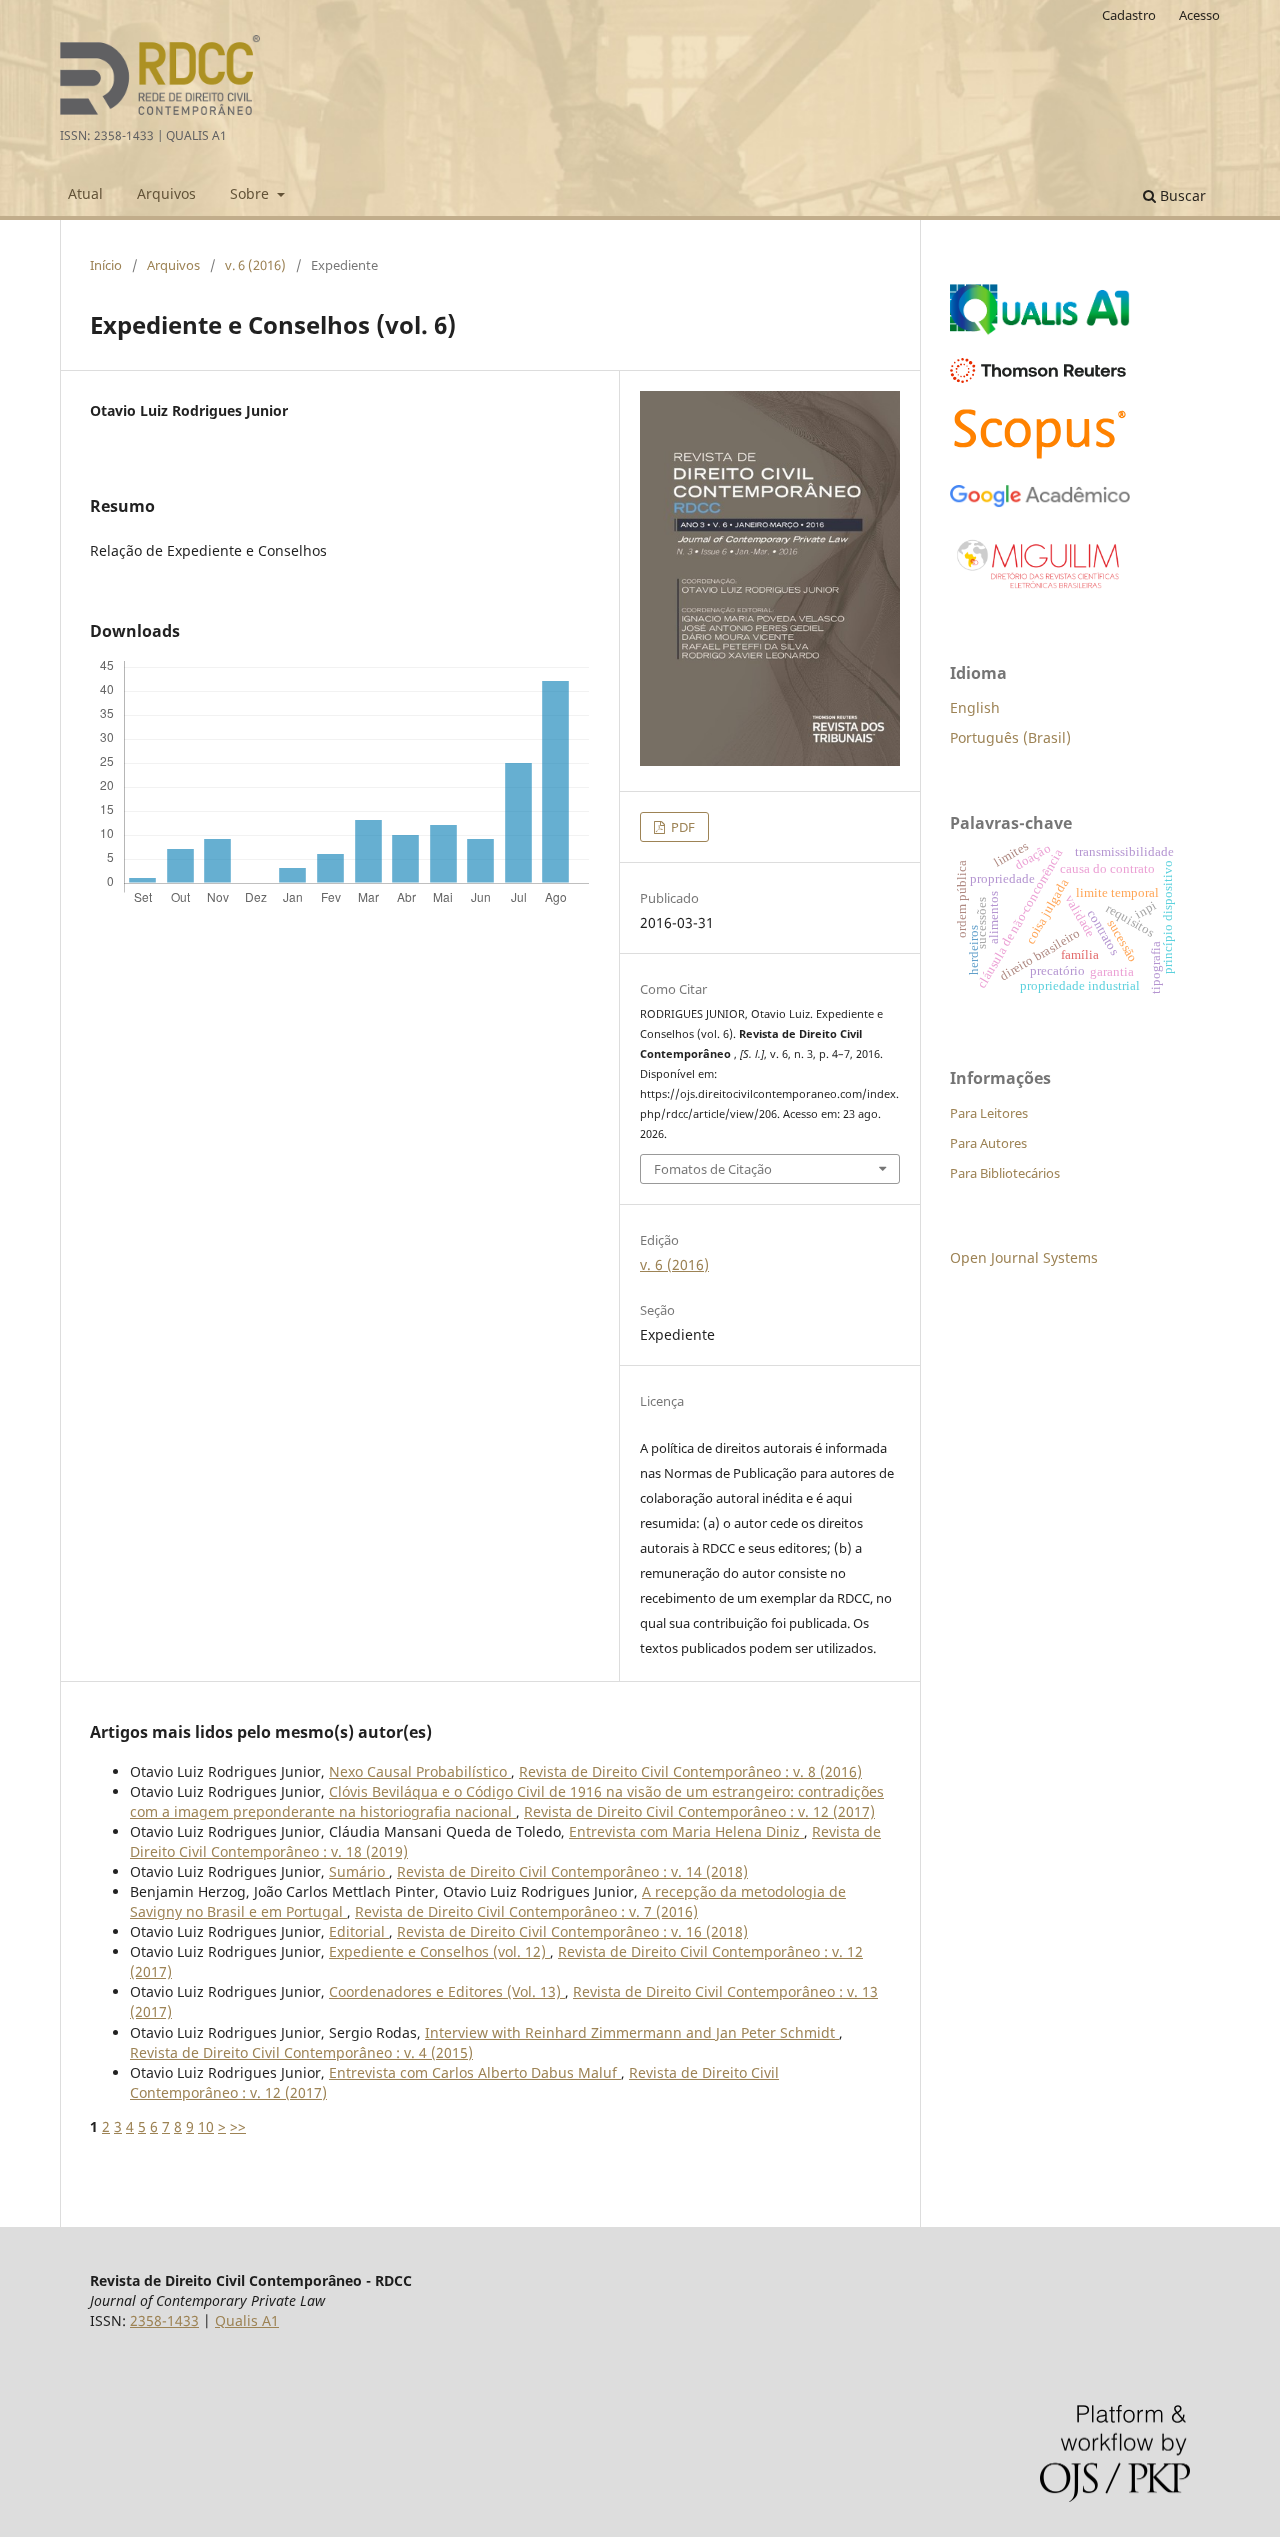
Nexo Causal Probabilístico (420, 1771)
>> (238, 2126)
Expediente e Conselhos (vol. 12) (439, 1951)
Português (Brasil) (1010, 737)
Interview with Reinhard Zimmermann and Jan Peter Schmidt (632, 2032)
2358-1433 (164, 2320)
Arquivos (166, 193)
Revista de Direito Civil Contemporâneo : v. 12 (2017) (699, 1811)
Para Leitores (989, 1113)
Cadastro (1129, 15)
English (975, 707)
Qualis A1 (247, 2320)
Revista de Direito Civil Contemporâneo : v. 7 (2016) (526, 1911)
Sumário (359, 1871)
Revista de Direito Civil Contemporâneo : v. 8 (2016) (690, 1771)
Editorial (359, 1931)
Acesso (1199, 15)
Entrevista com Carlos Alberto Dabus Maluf (475, 2072)
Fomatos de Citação (713, 1169)
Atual (85, 193)
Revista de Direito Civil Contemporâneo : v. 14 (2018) (572, 1871)
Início (106, 265)
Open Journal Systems (1024, 1257)
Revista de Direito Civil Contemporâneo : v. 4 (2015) (301, 2052)
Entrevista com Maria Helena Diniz (686, 1831)
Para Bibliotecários (1005, 1173)
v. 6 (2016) (255, 265)
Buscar (1181, 195)
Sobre (251, 193)
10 (206, 2126)
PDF (681, 827)
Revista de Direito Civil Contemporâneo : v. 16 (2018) (572, 1931)
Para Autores (988, 1143)
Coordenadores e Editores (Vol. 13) (447, 1991)
